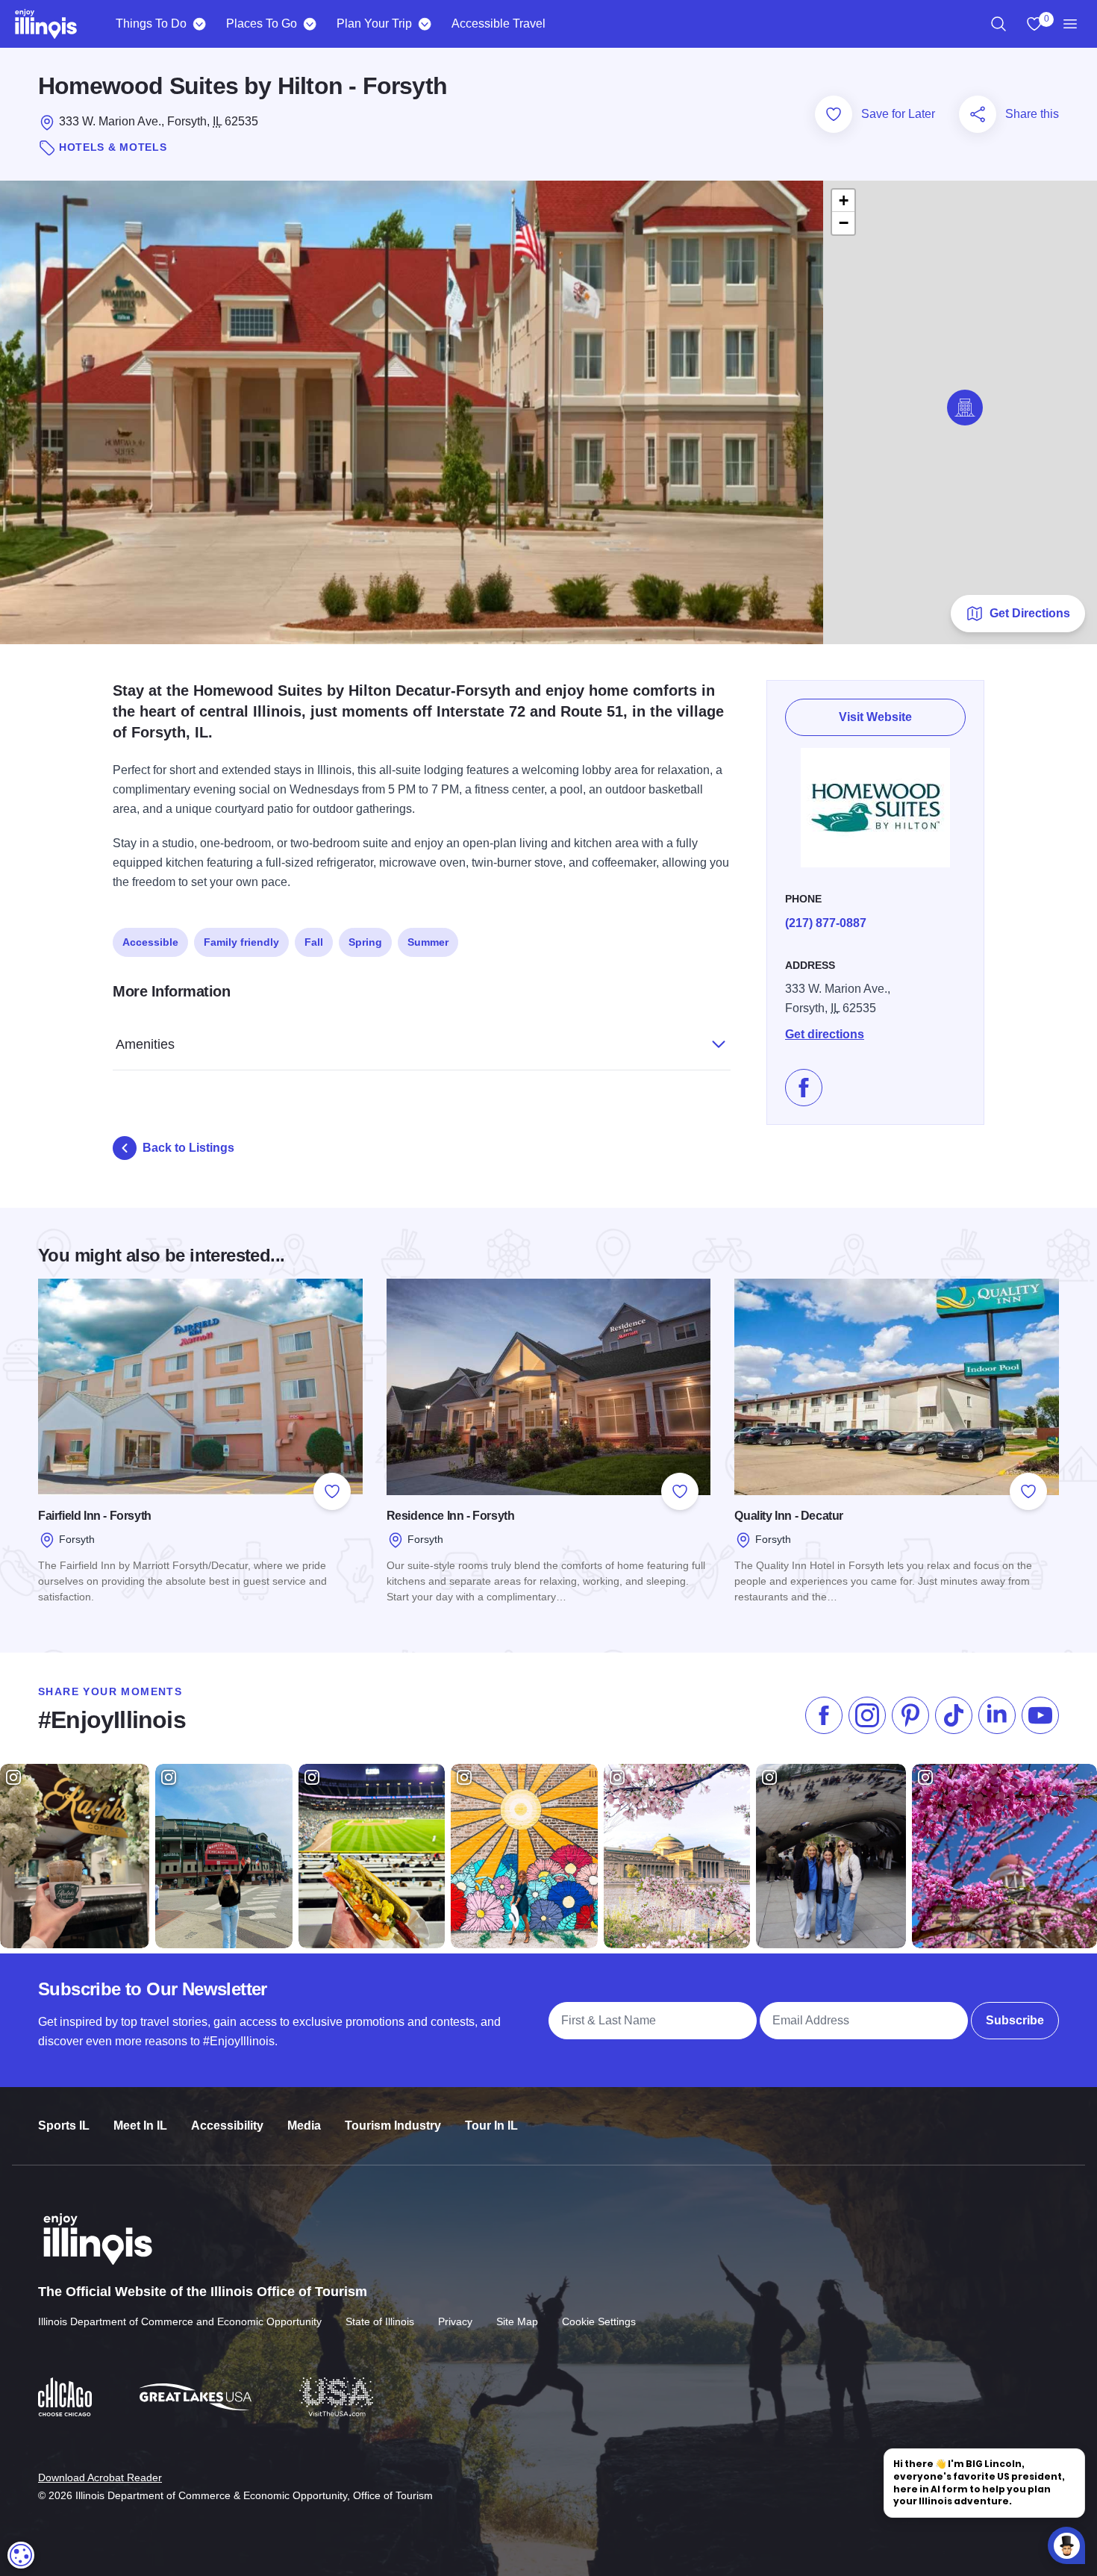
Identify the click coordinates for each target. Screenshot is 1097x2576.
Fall (314, 942)
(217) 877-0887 (826, 923)
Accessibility (227, 2126)
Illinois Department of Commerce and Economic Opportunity (180, 2321)
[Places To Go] (309, 24)
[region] (998, 24)
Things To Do (151, 24)
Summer (428, 942)
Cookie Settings (599, 2321)
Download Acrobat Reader (100, 2477)
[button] (965, 408)
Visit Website (875, 717)
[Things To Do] (199, 24)
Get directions (825, 1034)
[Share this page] (978, 114)
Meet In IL (140, 2126)
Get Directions (1030, 613)
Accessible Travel (499, 24)
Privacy (455, 2321)
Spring (365, 942)
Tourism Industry (393, 2126)
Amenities (145, 1044)
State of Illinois (380, 2321)
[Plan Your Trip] (424, 24)
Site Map (517, 2321)
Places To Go (262, 24)
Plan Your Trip (374, 24)
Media (304, 2126)
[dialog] (21, 2555)
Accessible (150, 942)
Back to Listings (188, 1148)
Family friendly (241, 942)
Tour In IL (491, 2126)
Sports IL (64, 2126)
